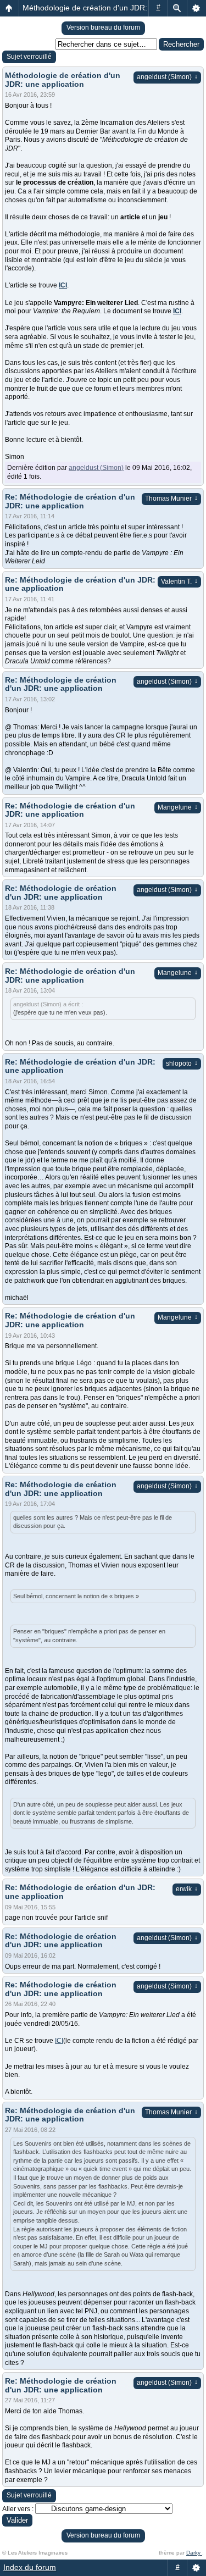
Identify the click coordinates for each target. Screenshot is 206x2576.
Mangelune (178, 807)
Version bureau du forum (103, 27)
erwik (187, 1889)
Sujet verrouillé (29, 57)
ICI (63, 285)
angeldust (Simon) (167, 77)
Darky (194, 2553)
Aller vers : (18, 2509)
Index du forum (30, 2567)
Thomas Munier (171, 498)
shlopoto (182, 1063)
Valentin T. (179, 581)
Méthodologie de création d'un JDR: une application (112, 8)
